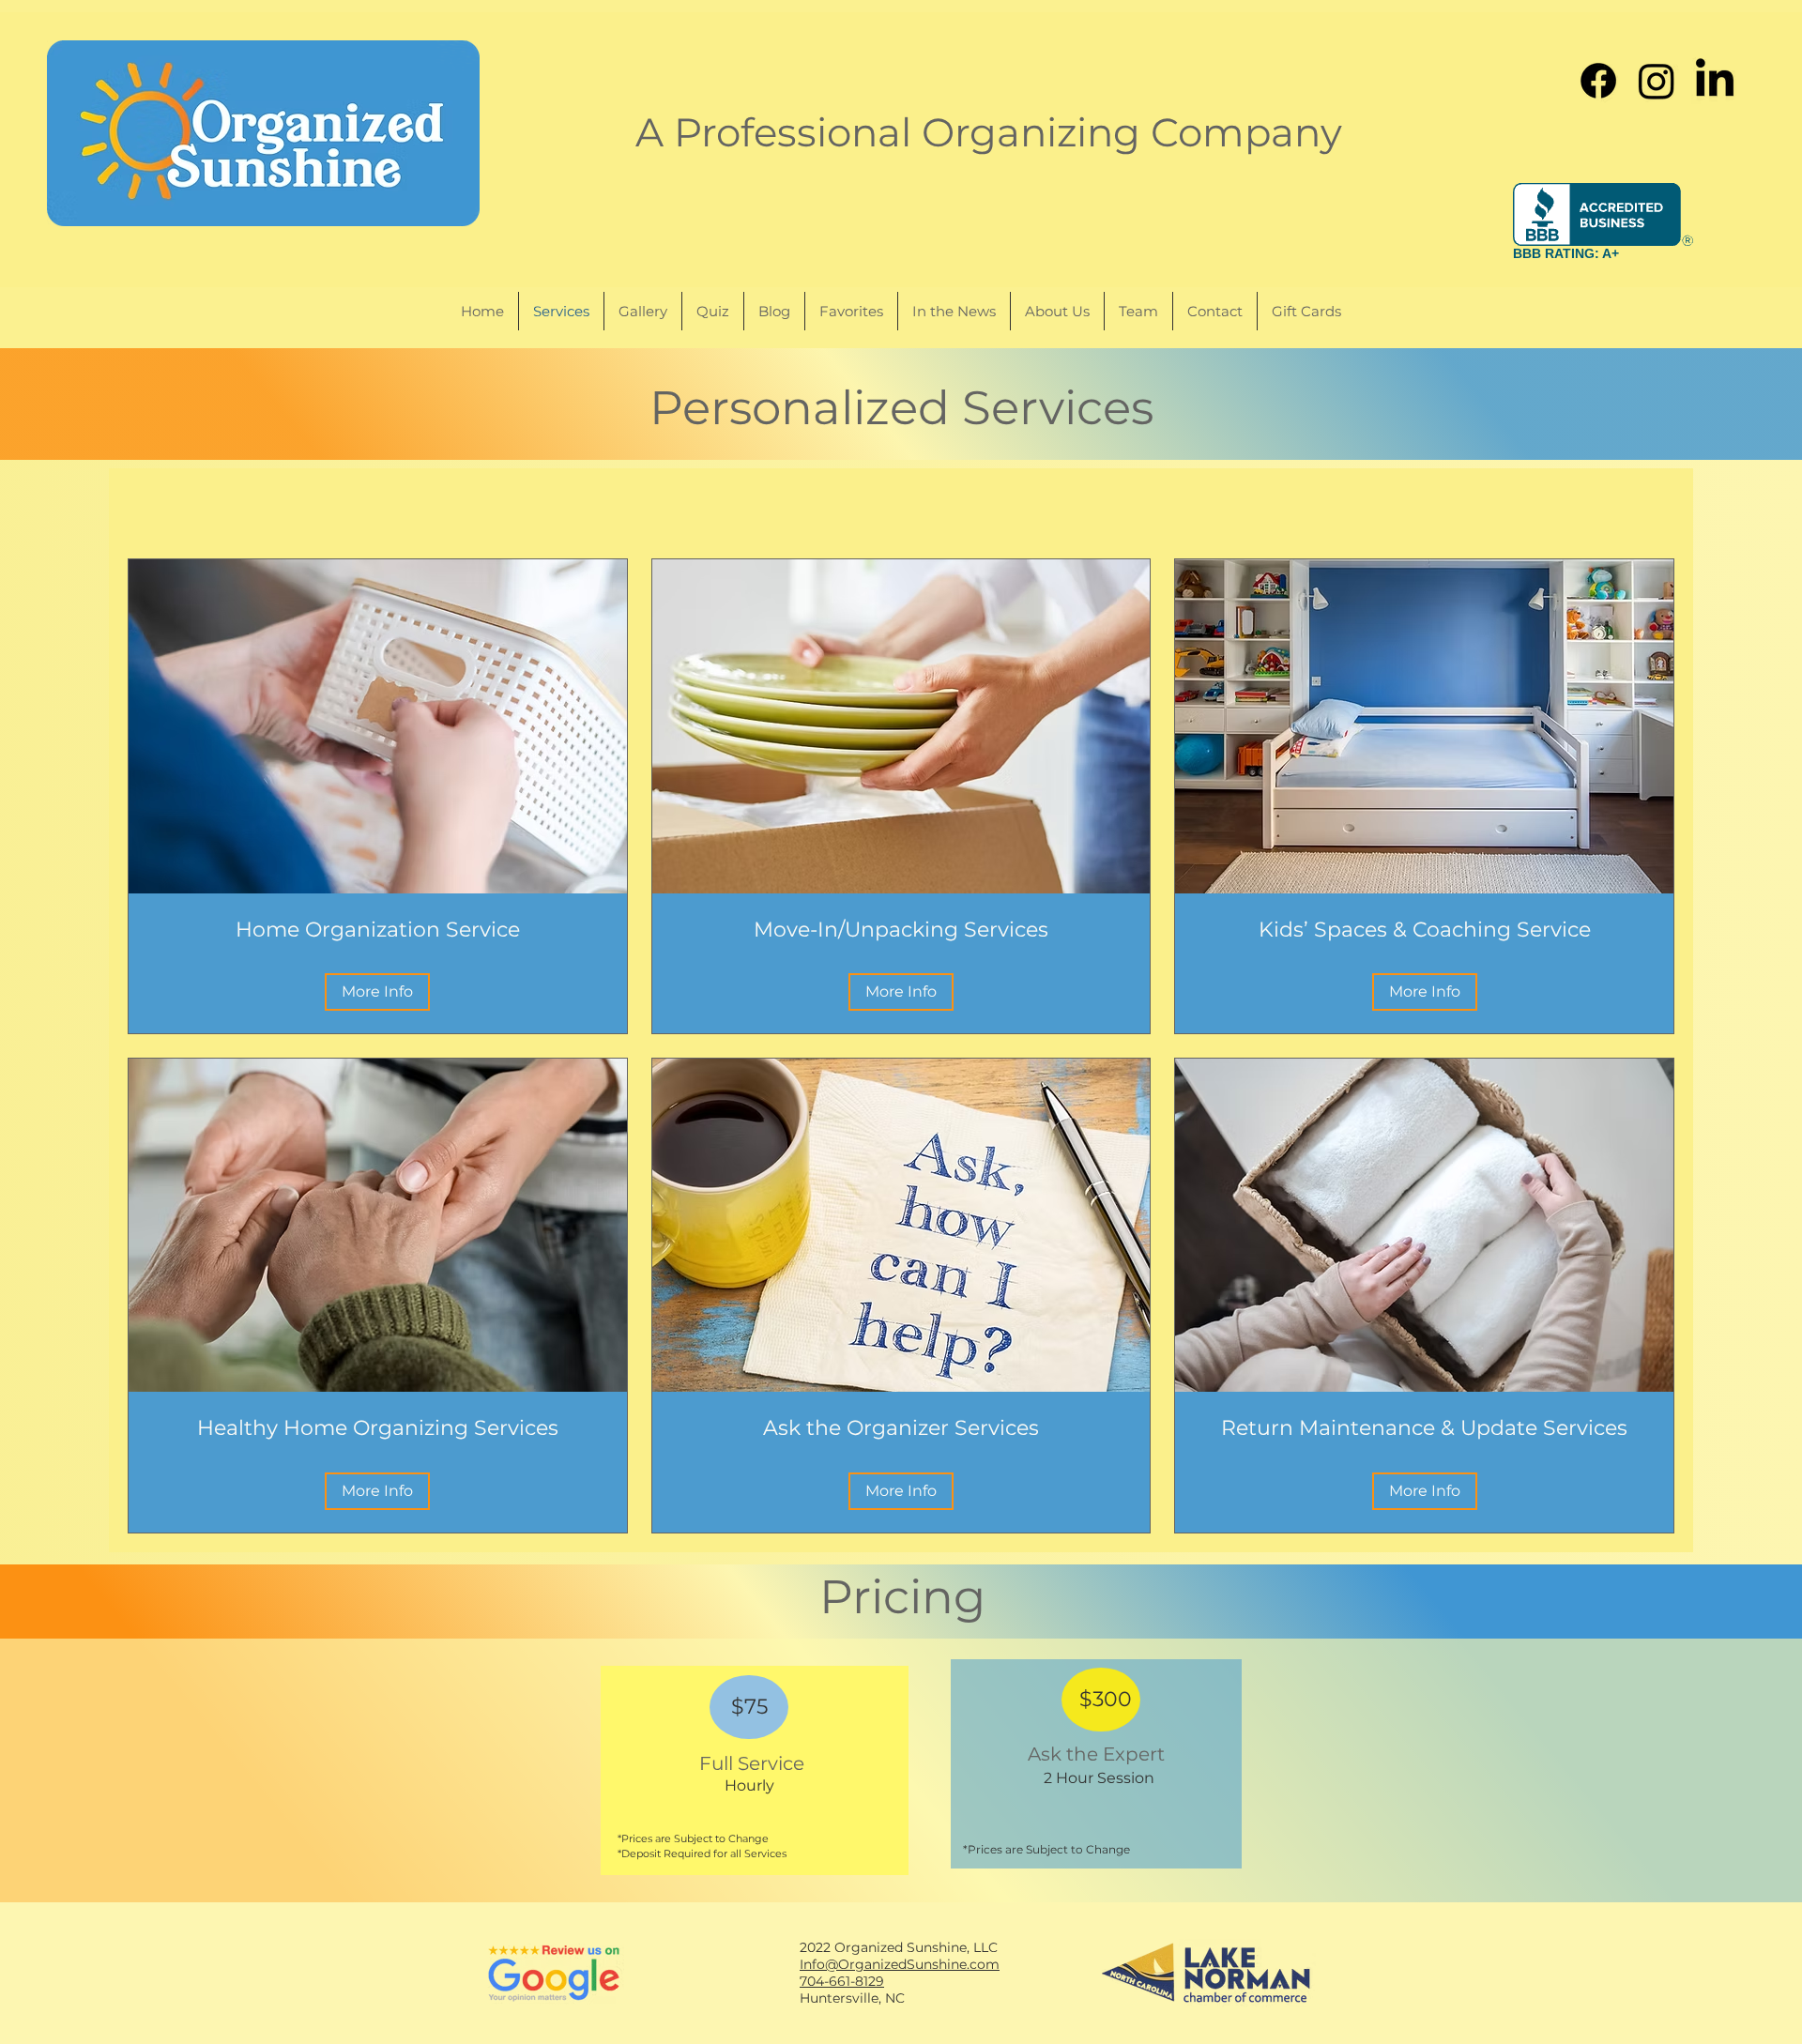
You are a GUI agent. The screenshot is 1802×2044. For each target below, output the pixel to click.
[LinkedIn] (1715, 81)
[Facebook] (1598, 81)
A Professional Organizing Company (989, 132)
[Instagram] (1657, 81)
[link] (378, 930)
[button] (377, 992)
